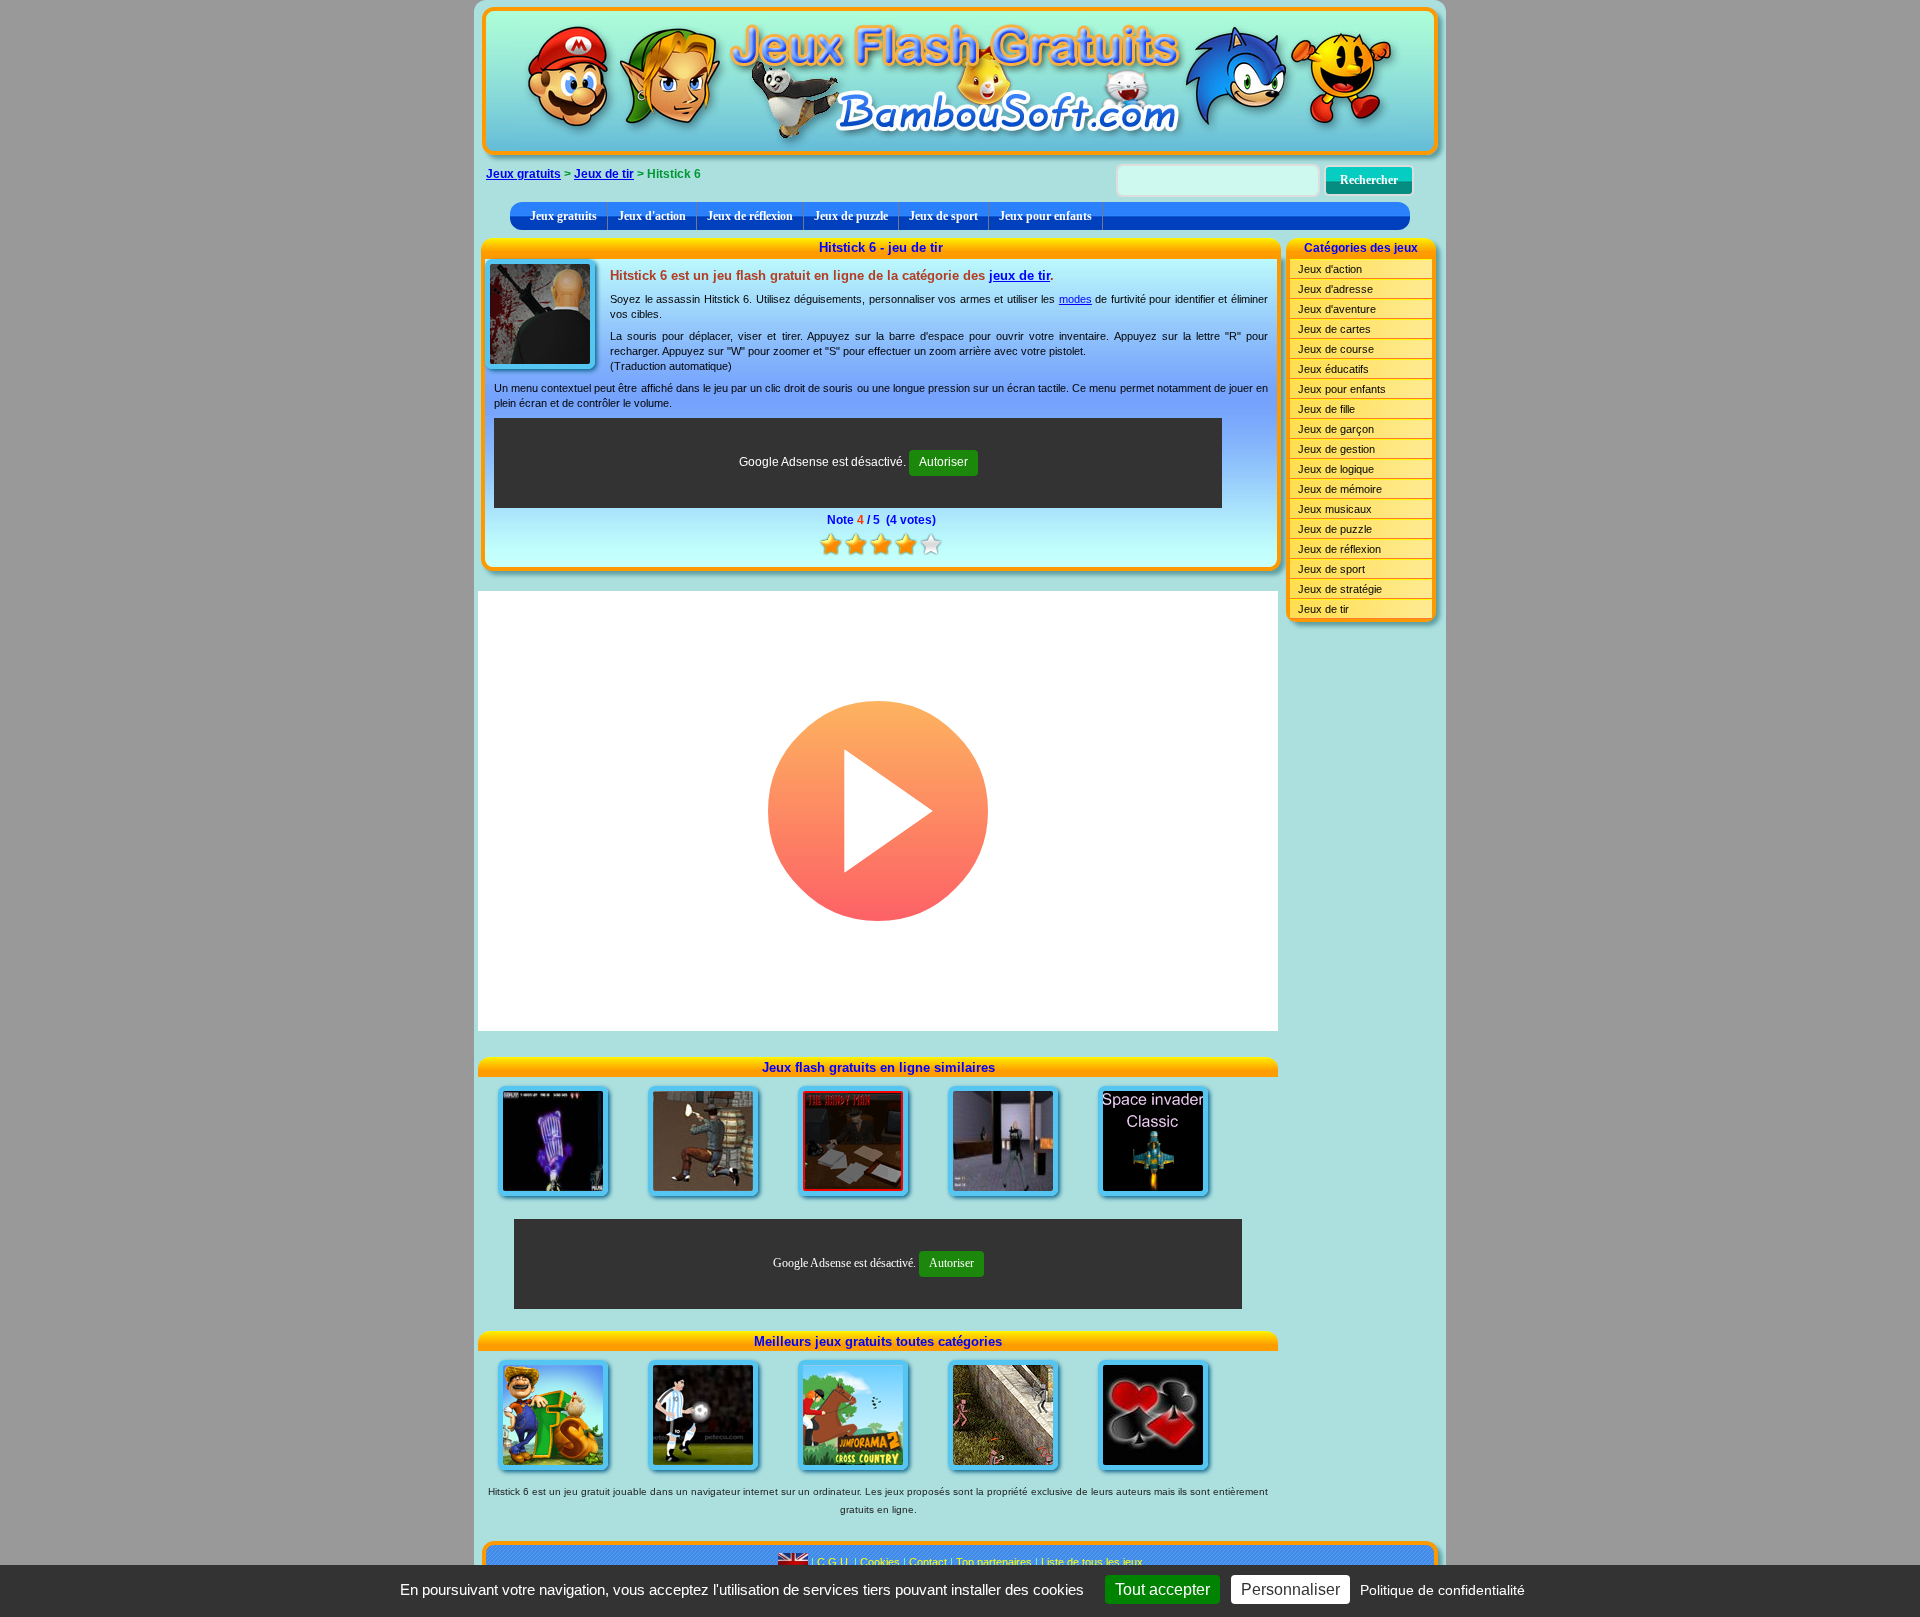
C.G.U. (834, 1562)
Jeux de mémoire (1340, 489)
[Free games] (793, 1562)
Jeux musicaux (1335, 509)
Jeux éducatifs (1333, 369)
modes (1075, 299)
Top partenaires (994, 1562)
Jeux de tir (604, 174)
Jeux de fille (1326, 409)
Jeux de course (1336, 349)
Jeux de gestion (1336, 449)
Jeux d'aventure (1337, 309)
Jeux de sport (943, 216)
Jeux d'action (652, 216)
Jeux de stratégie (1340, 589)
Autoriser (943, 462)
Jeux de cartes (1334, 329)
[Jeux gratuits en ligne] (960, 81)
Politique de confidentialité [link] (1442, 1590)
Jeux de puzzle (851, 216)
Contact (928, 1562)
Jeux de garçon (1336, 429)
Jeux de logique (1336, 469)
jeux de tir (1019, 275)
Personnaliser (1290, 1589)
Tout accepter (1162, 1589)
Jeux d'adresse (1335, 289)
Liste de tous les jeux (1092, 1562)
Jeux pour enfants (1045, 216)
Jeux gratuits (523, 174)
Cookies (880, 1562)
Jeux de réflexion (750, 216)
